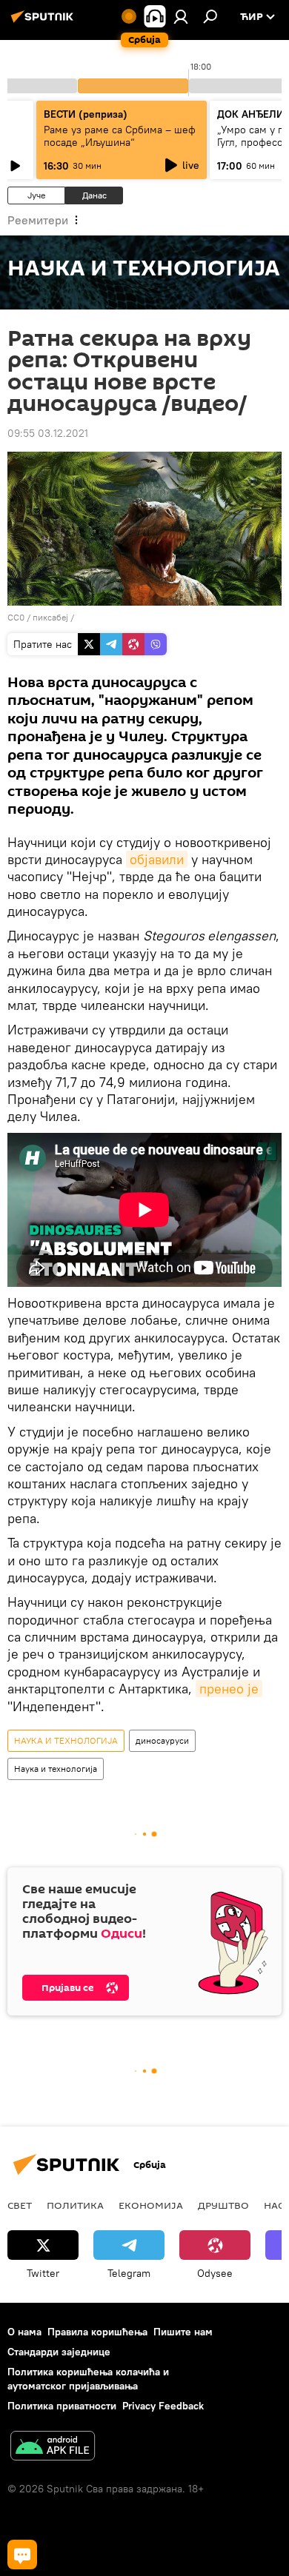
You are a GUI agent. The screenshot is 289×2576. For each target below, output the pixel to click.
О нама (24, 2332)
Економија (151, 2205)
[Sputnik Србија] (44, 22)
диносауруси (162, 1740)
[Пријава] (181, 16)
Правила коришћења (97, 2332)
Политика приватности (62, 2406)
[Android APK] (53, 2448)
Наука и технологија (56, 1769)
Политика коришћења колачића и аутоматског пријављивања (88, 2379)
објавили (157, 859)
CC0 (16, 617)
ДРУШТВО (223, 2205)
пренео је (229, 1689)
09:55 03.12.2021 (48, 433)
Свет (20, 2205)
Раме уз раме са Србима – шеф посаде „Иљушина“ (120, 136)
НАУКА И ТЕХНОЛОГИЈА (66, 1740)
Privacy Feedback (163, 2406)
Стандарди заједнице (59, 2352)
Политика (75, 2205)
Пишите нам (183, 2332)
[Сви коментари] (22, 2555)
